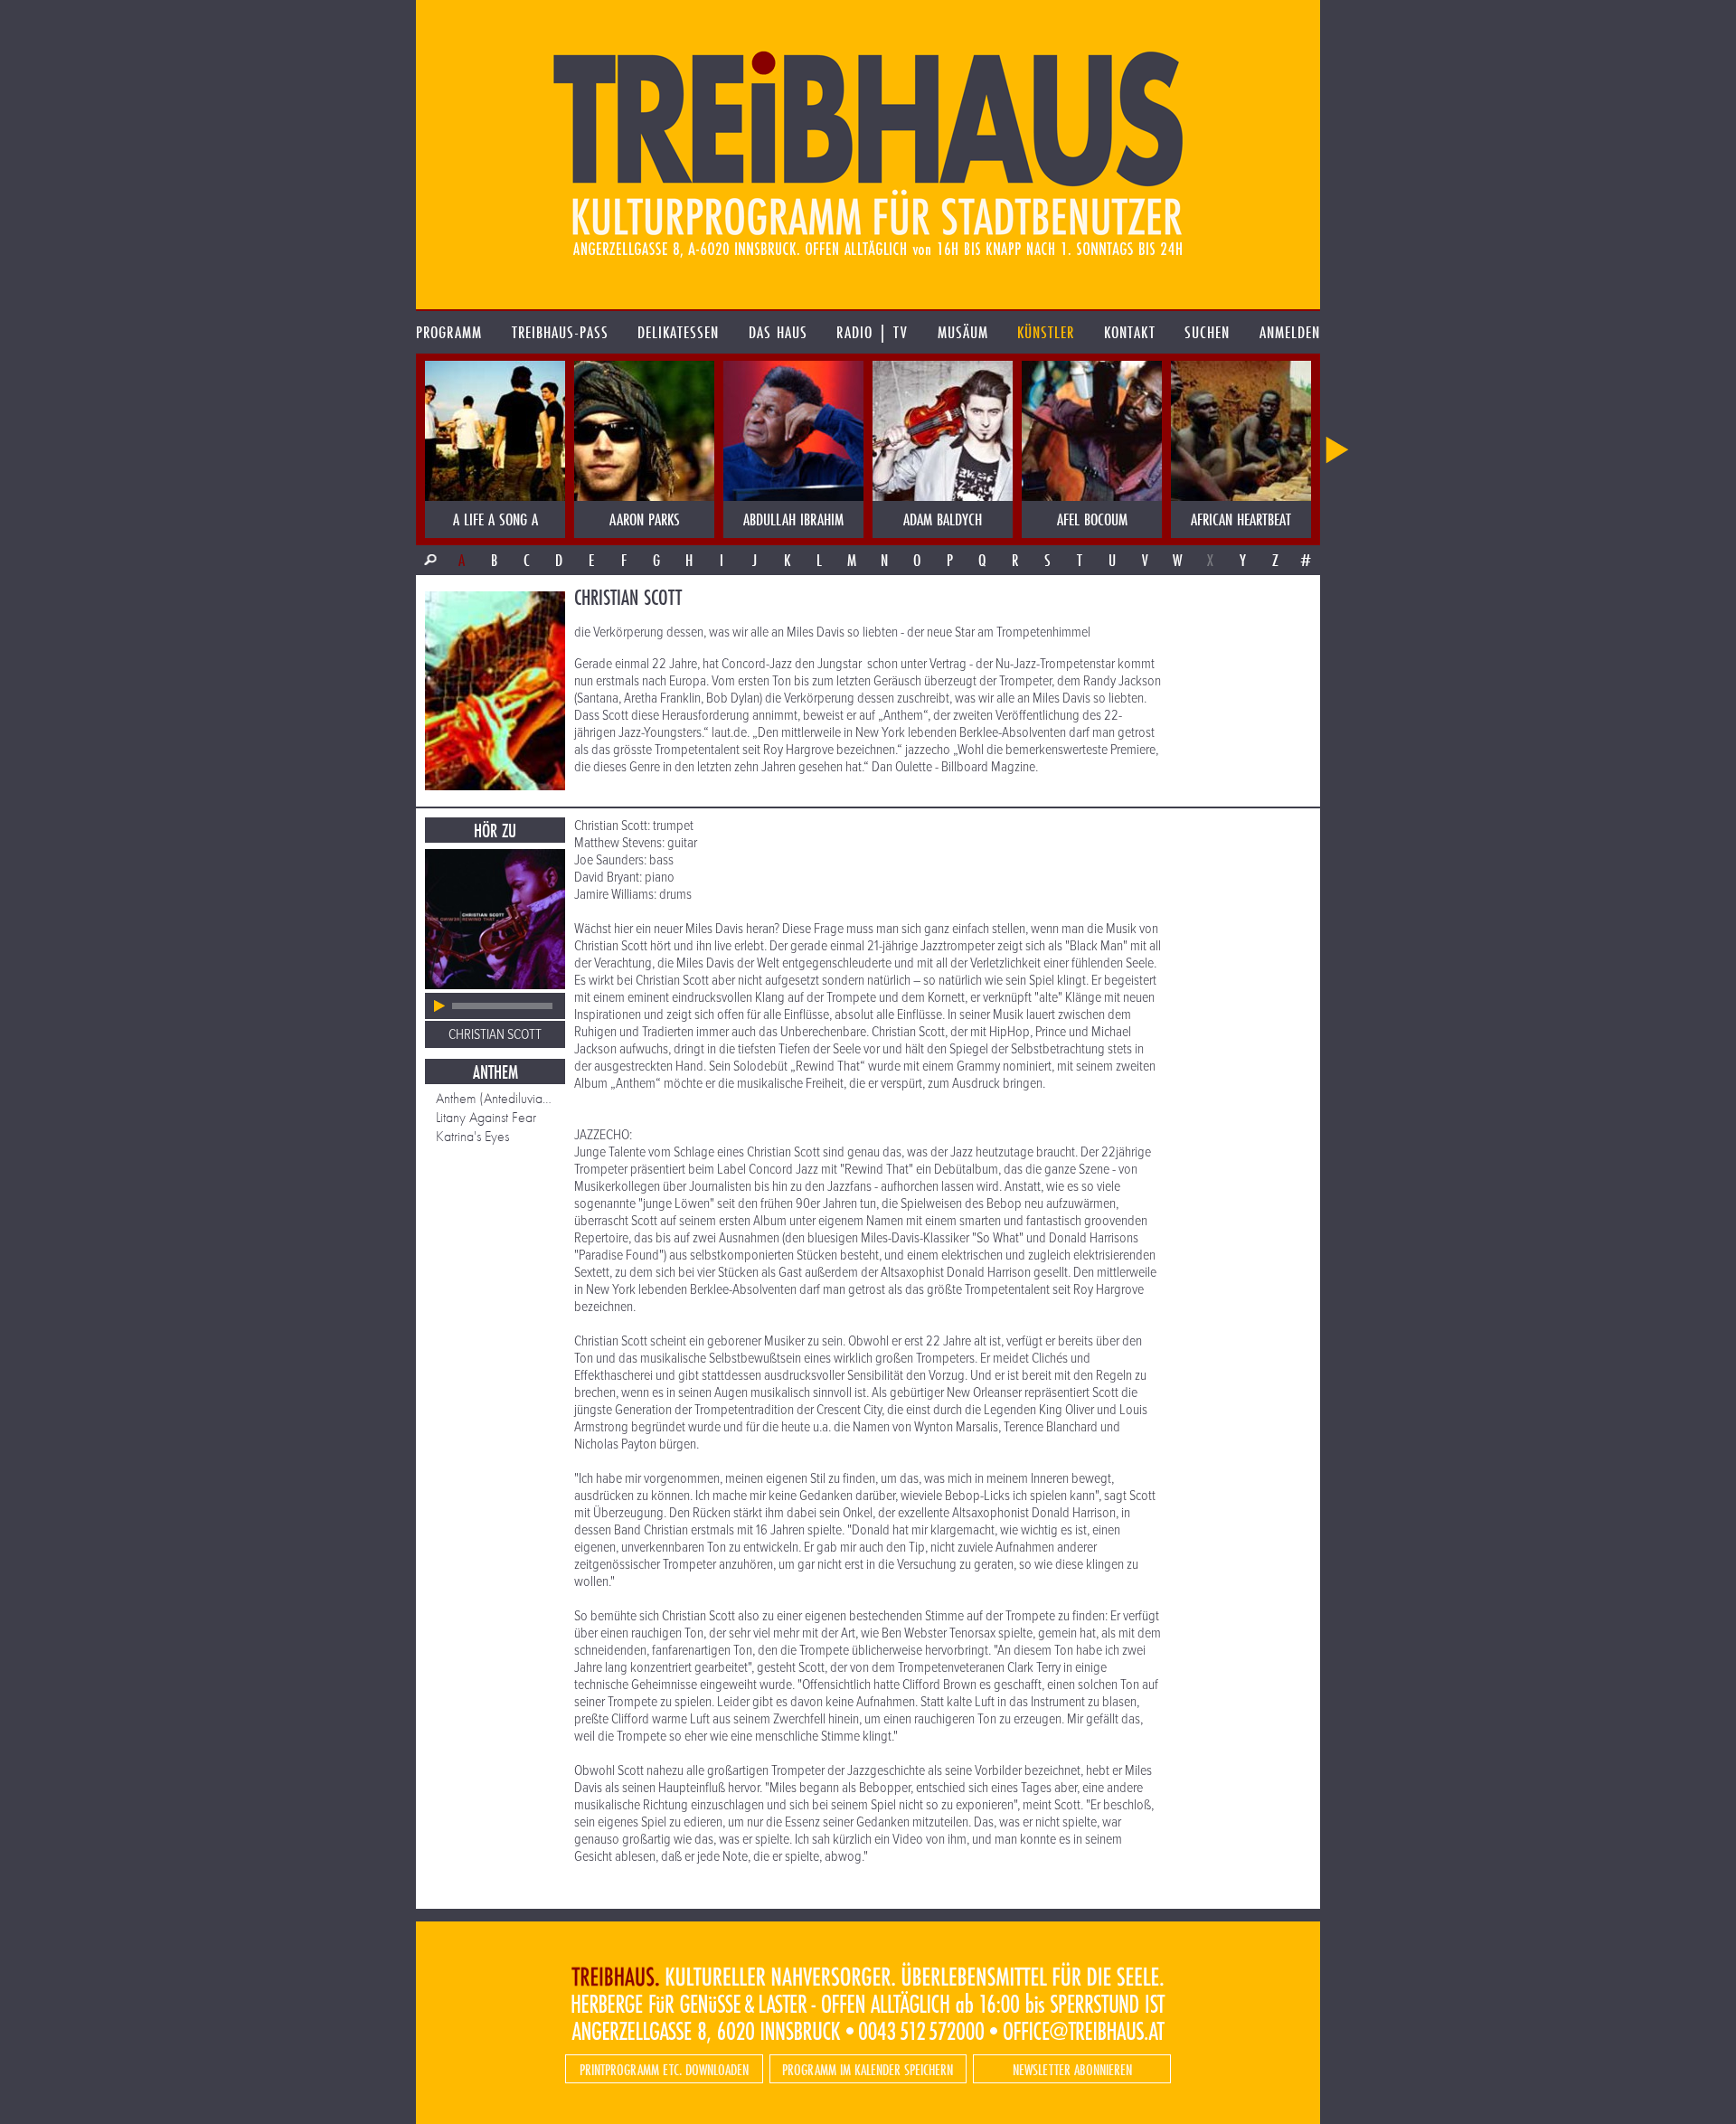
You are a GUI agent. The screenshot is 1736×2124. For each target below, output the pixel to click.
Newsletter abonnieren (1072, 2069)
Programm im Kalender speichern (868, 2069)
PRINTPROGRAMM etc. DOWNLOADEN (664, 2069)
